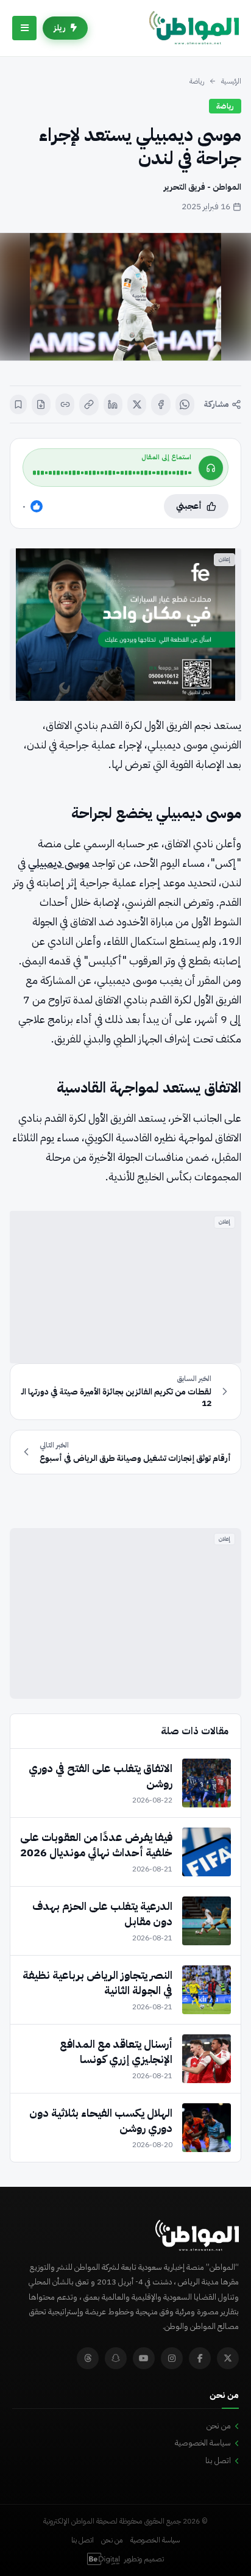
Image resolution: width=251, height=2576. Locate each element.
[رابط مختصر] (65, 404)
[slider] (112, 473)
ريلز (60, 28)
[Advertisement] (125, 1287)
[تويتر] (228, 2358)
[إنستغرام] (172, 2358)
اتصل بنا (218, 2460)
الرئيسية (231, 81)
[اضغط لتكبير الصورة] (125, 297)
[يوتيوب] (144, 2358)
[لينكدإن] (113, 404)
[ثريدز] (88, 2358)
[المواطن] (194, 28)
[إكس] (137, 404)
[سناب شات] (116, 2358)
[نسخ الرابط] (89, 404)
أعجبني (189, 506)
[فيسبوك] (161, 404)
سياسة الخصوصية (203, 2443)
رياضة (197, 81)
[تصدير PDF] (41, 404)
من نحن (219, 2426)
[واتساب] (185, 404)
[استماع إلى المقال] (211, 468)
